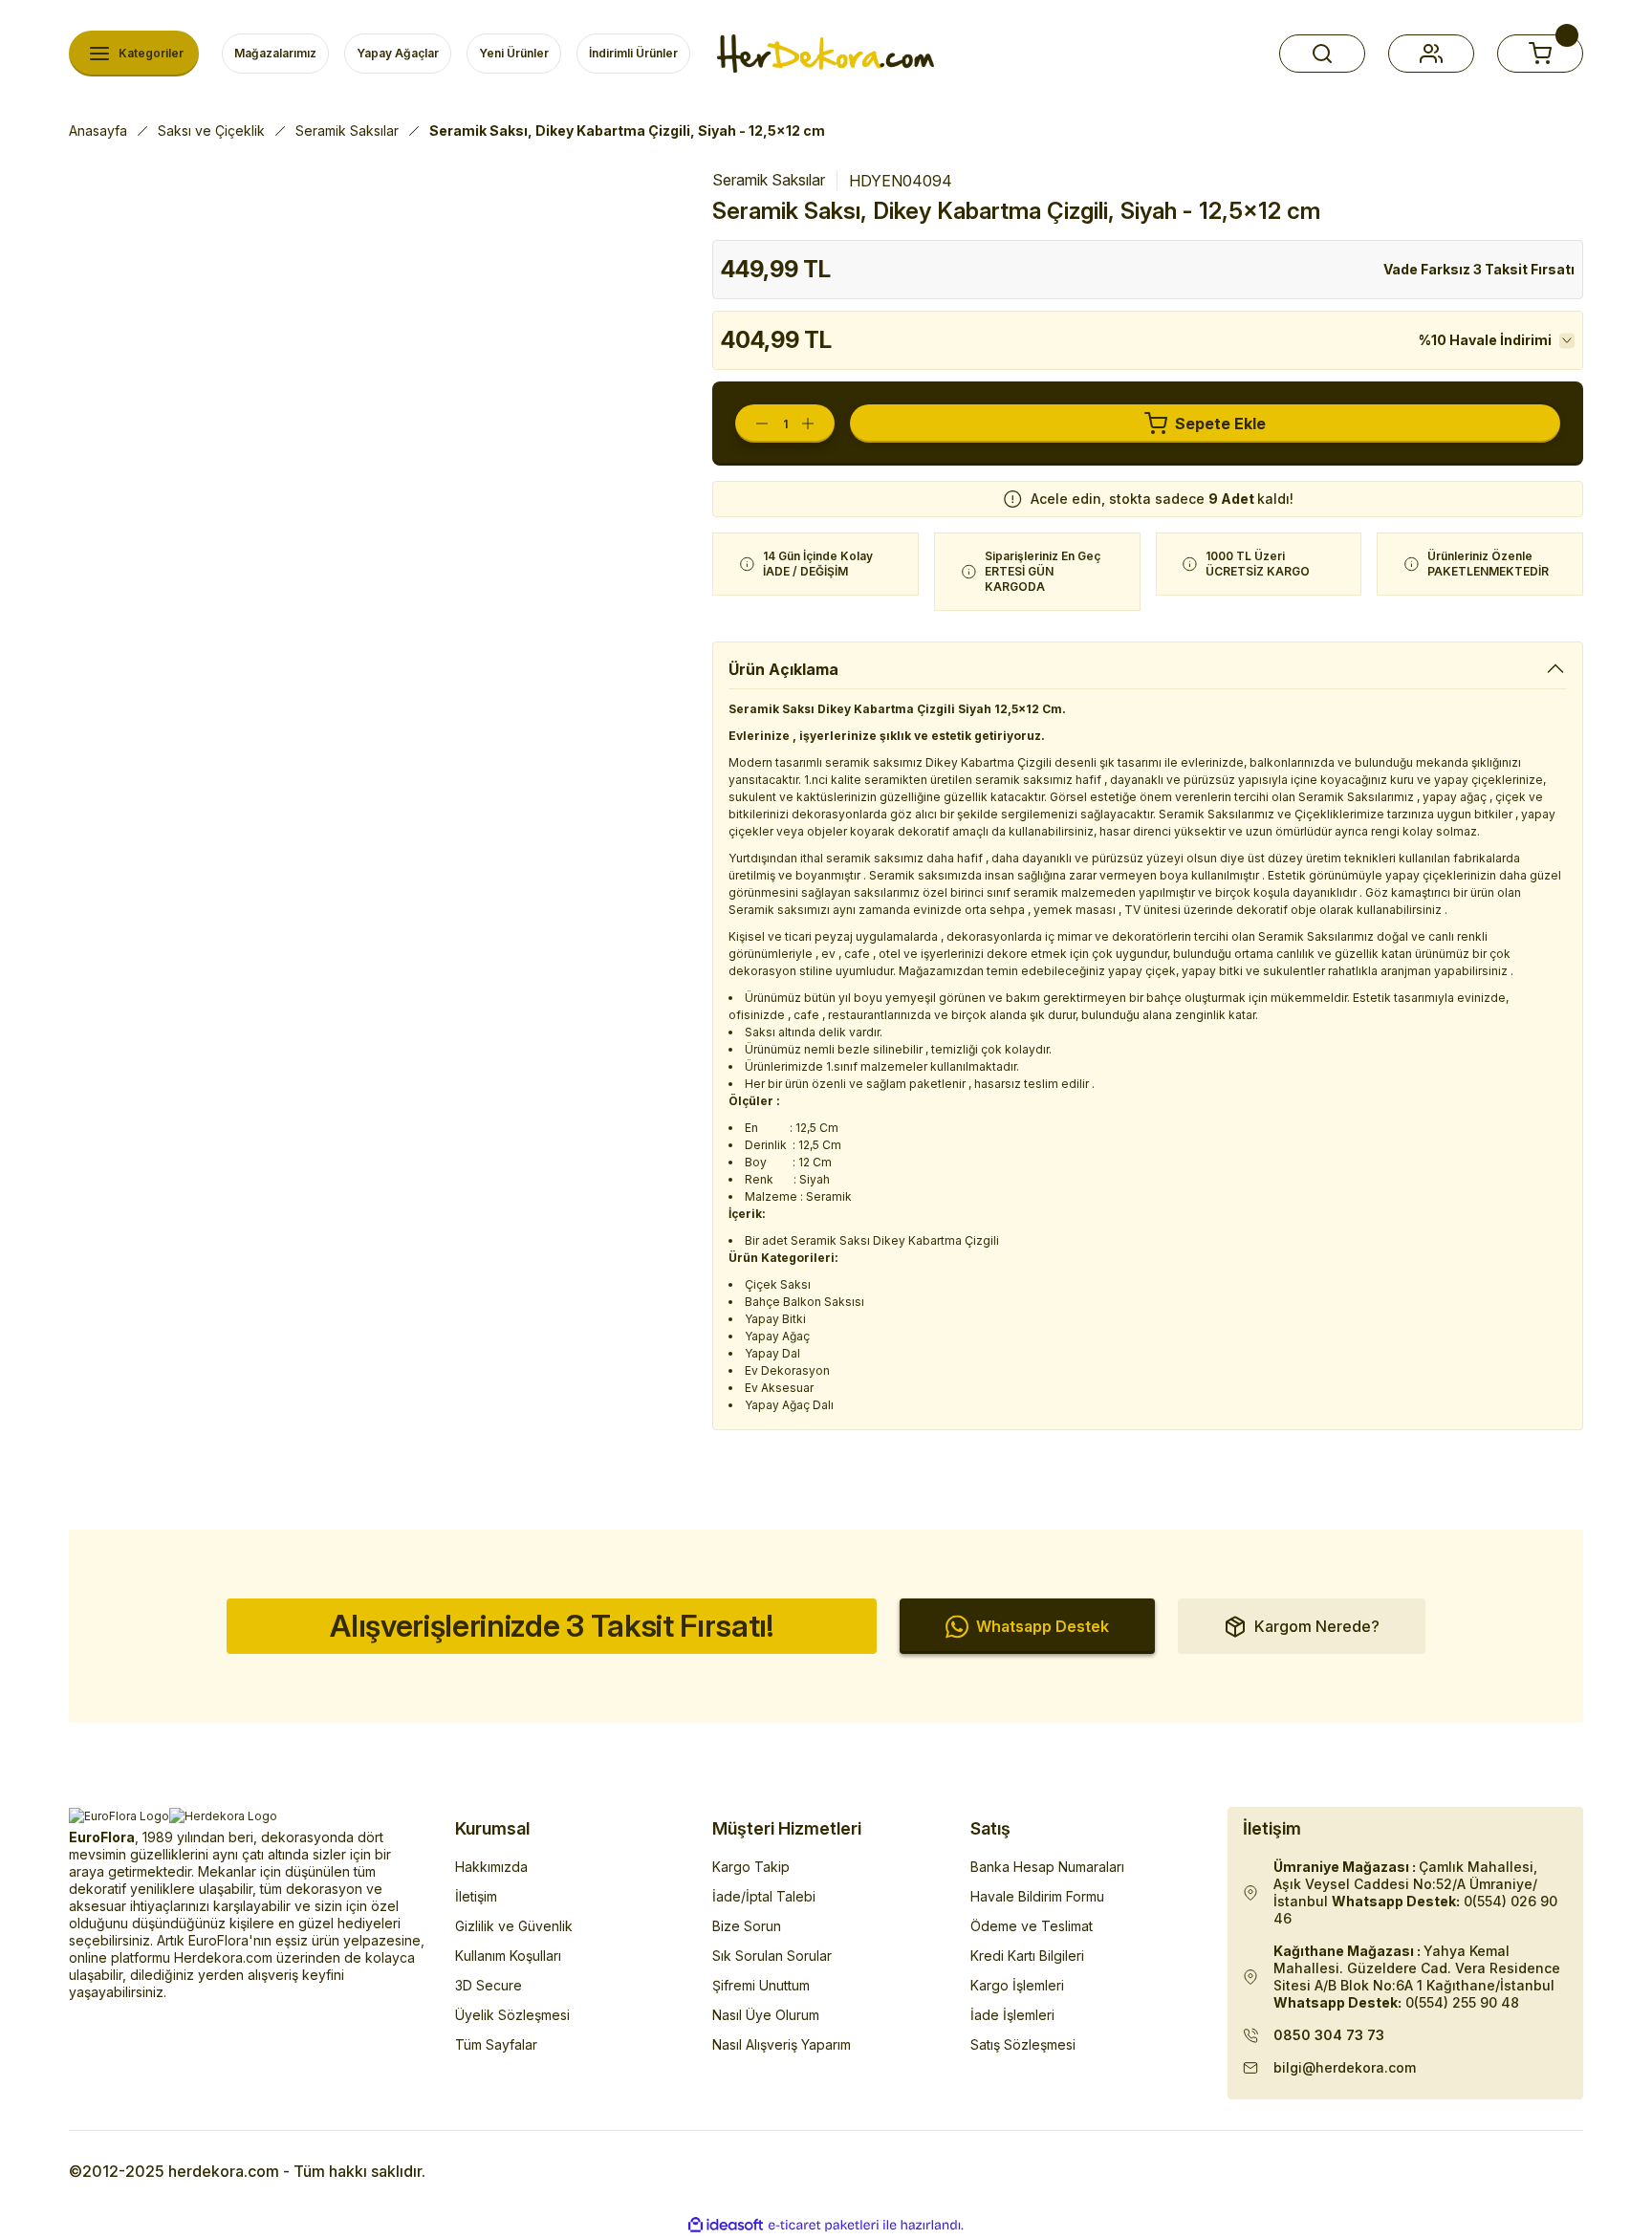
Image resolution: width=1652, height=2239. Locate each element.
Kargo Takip (751, 1867)
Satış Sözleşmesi (1023, 2044)
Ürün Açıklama (783, 669)
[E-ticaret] (824, 2226)
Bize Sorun (747, 1926)
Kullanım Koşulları (508, 1956)
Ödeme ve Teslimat (1032, 1926)
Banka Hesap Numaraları (1047, 1867)
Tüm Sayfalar (496, 2044)
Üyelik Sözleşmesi (512, 2015)
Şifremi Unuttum (761, 1985)
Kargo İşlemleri (1017, 1985)
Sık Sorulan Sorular (772, 1956)
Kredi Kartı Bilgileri (1027, 1956)
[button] (1322, 54)
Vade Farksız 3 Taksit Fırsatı (1479, 269)
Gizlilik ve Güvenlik (514, 1926)
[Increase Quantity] (817, 424)
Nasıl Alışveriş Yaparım (782, 2044)
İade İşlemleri (1012, 2015)
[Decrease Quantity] (752, 424)
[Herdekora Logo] (826, 54)
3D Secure (489, 1985)
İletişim (476, 1896)
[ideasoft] (726, 2225)
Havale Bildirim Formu (1037, 1896)
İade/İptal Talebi (764, 1896)
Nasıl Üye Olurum (766, 2015)
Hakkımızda (491, 1867)
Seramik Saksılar (769, 180)
